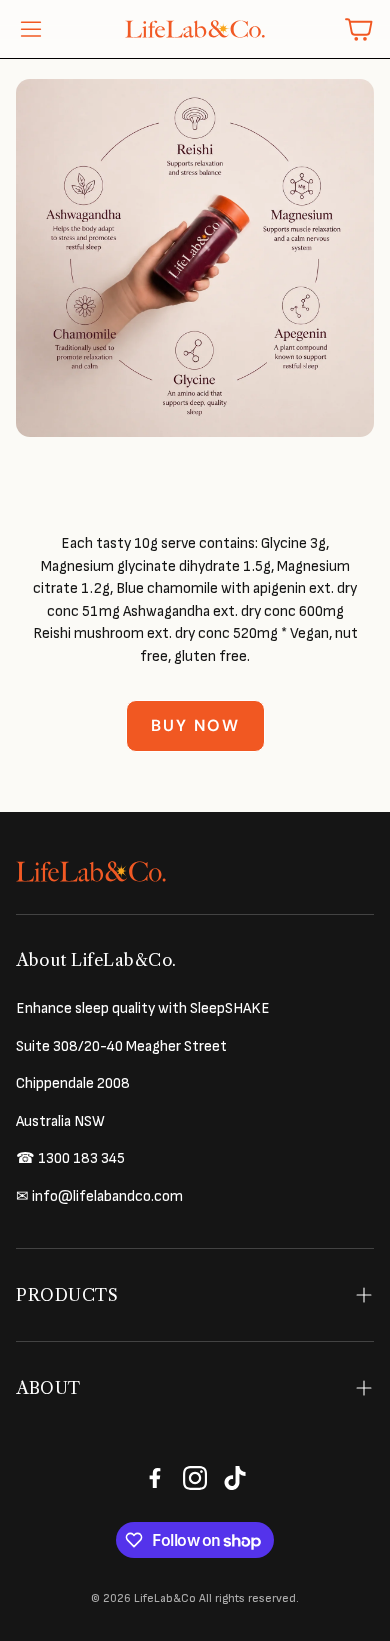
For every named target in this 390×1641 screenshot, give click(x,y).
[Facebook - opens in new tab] (155, 1478)
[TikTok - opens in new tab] (235, 1478)
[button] (31, 29)
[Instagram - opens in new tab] (195, 1478)
